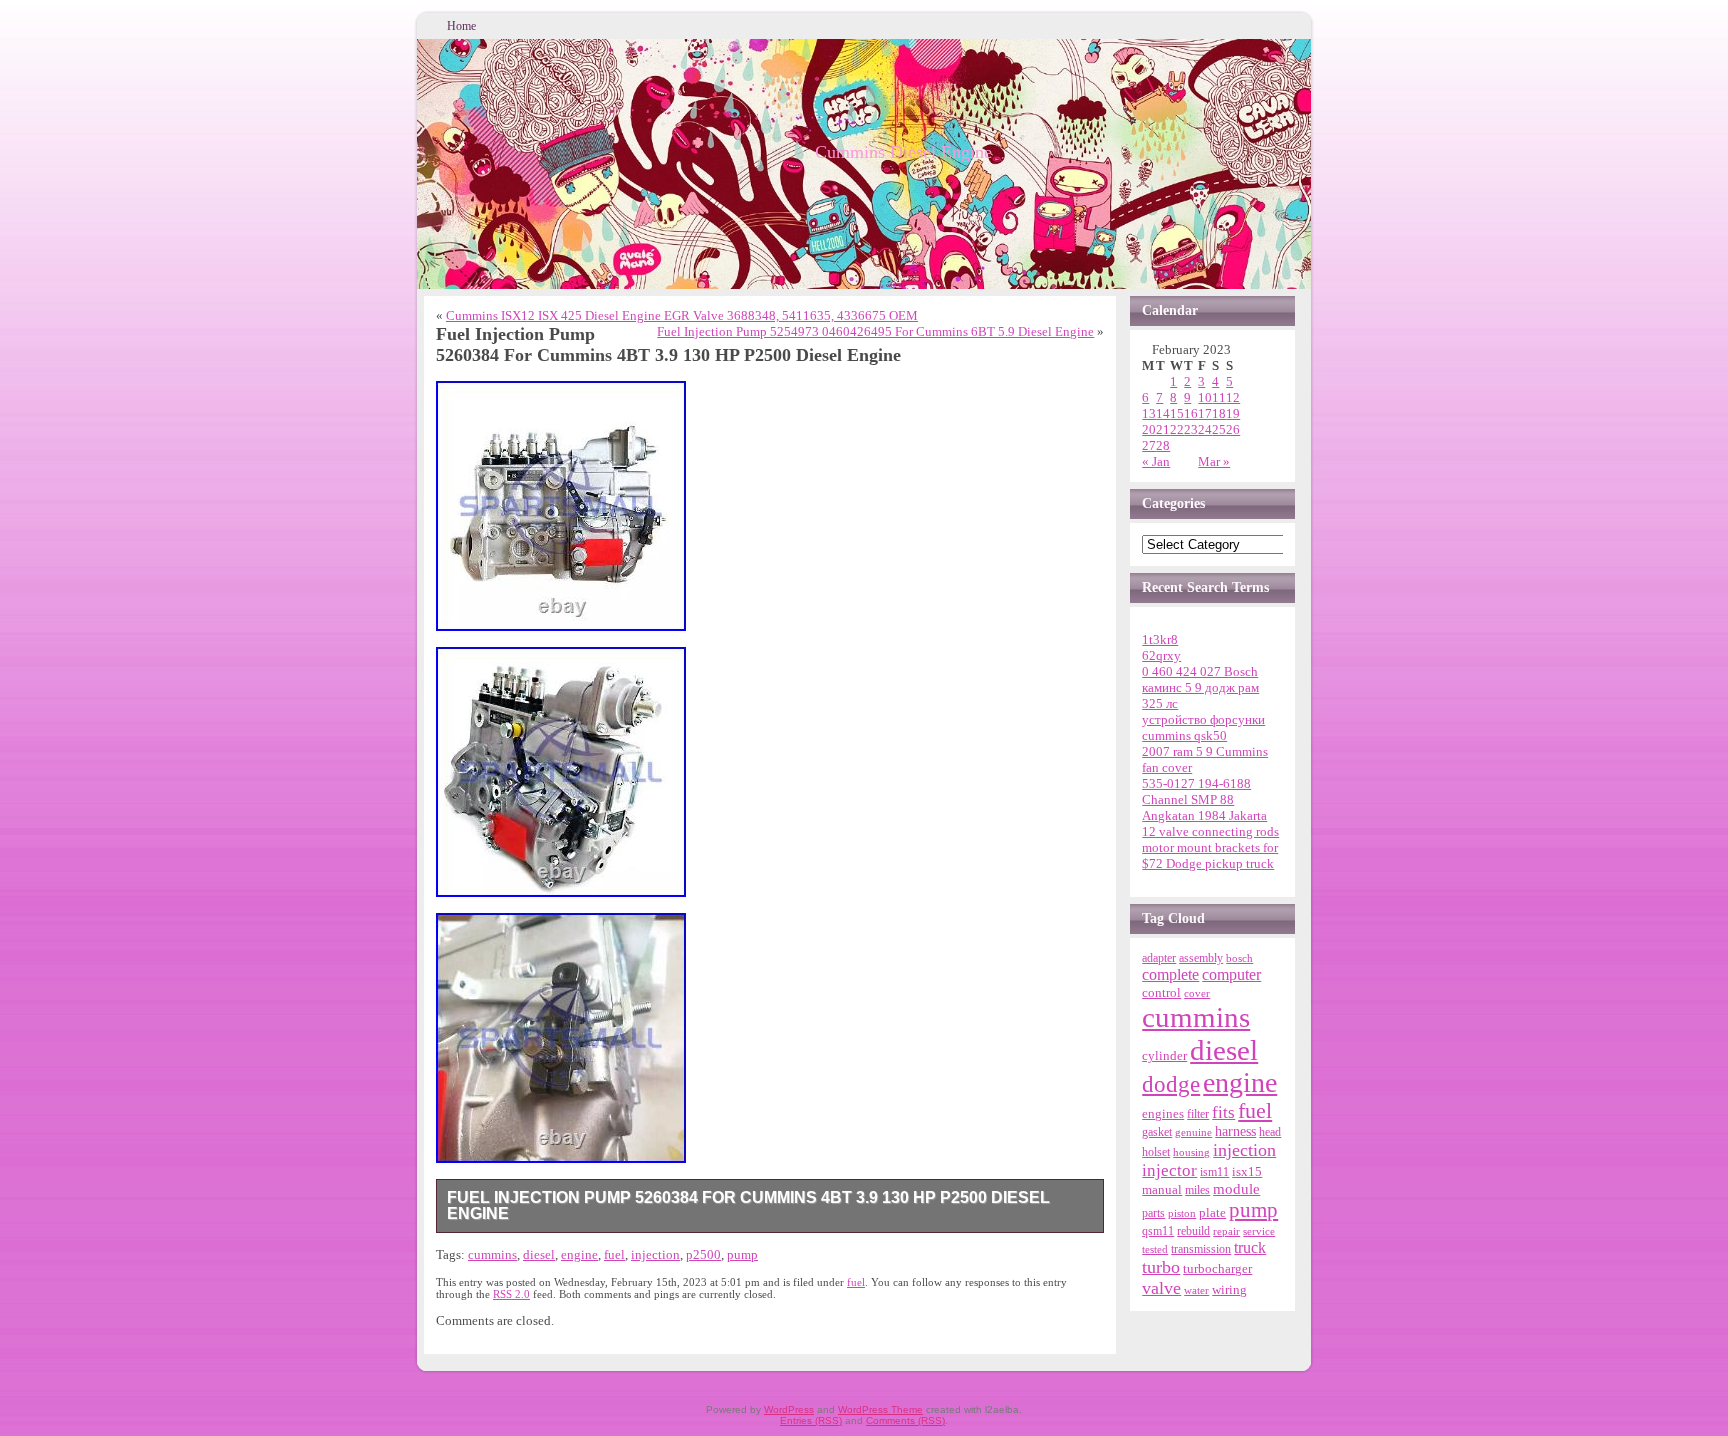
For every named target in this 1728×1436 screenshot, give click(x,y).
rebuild (1193, 1231)
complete (1170, 974)
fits (1223, 1112)
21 (1163, 429)
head (1270, 1132)
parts (1153, 1213)
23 (1191, 429)
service (1259, 1231)
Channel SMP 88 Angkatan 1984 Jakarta (1204, 807)
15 (1177, 413)
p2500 (703, 1254)
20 (1149, 429)
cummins (492, 1254)
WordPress (789, 1409)
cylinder (1164, 1056)
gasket (1157, 1132)
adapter (1159, 958)
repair (1226, 1231)
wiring (1229, 1289)
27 (1149, 445)
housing (1191, 1152)
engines (1163, 1114)
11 (1219, 397)
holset (1156, 1152)
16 (1191, 413)
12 (1233, 397)
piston (1182, 1213)
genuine (1193, 1132)
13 (1149, 413)
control (1161, 992)
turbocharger (1217, 1269)
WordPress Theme (880, 1409)
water (1196, 1290)
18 (1219, 413)
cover (1197, 993)
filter (1198, 1114)
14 (1163, 413)
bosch (1239, 958)
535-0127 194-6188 (1196, 783)
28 (1163, 445)
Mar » (1214, 461)
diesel (539, 1254)
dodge (1171, 1084)
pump (742, 1254)
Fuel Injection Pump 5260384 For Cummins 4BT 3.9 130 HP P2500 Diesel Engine (748, 1205)
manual (1162, 1189)
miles (1197, 1190)
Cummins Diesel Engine (903, 152)
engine (579, 1254)
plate (1212, 1213)
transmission (1201, 1249)
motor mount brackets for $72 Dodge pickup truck (1210, 855)
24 (1205, 429)
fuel (614, 1254)
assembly (1201, 958)
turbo (1161, 1267)
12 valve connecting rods (1210, 831)
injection (655, 1254)
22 (1177, 429)
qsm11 (1158, 1231)
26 (1233, 429)
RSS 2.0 (511, 1294)
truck (1250, 1247)
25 (1219, 429)
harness (1235, 1131)
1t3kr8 (1160, 639)
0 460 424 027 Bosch (1200, 671)
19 (1233, 413)
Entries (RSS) (811, 1420)
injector (1169, 1170)
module (1236, 1189)
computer (1231, 975)
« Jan (1156, 461)
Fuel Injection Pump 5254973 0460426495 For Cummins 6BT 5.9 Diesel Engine (875, 331)
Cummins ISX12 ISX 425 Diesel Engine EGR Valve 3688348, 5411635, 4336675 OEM (682, 315)
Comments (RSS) (905, 1420)
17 (1205, 413)
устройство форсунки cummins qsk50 (1203, 727)
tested (1155, 1249)
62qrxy (1161, 655)
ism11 (1214, 1172)
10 (1205, 397)
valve (1161, 1288)
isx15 (1247, 1171)
